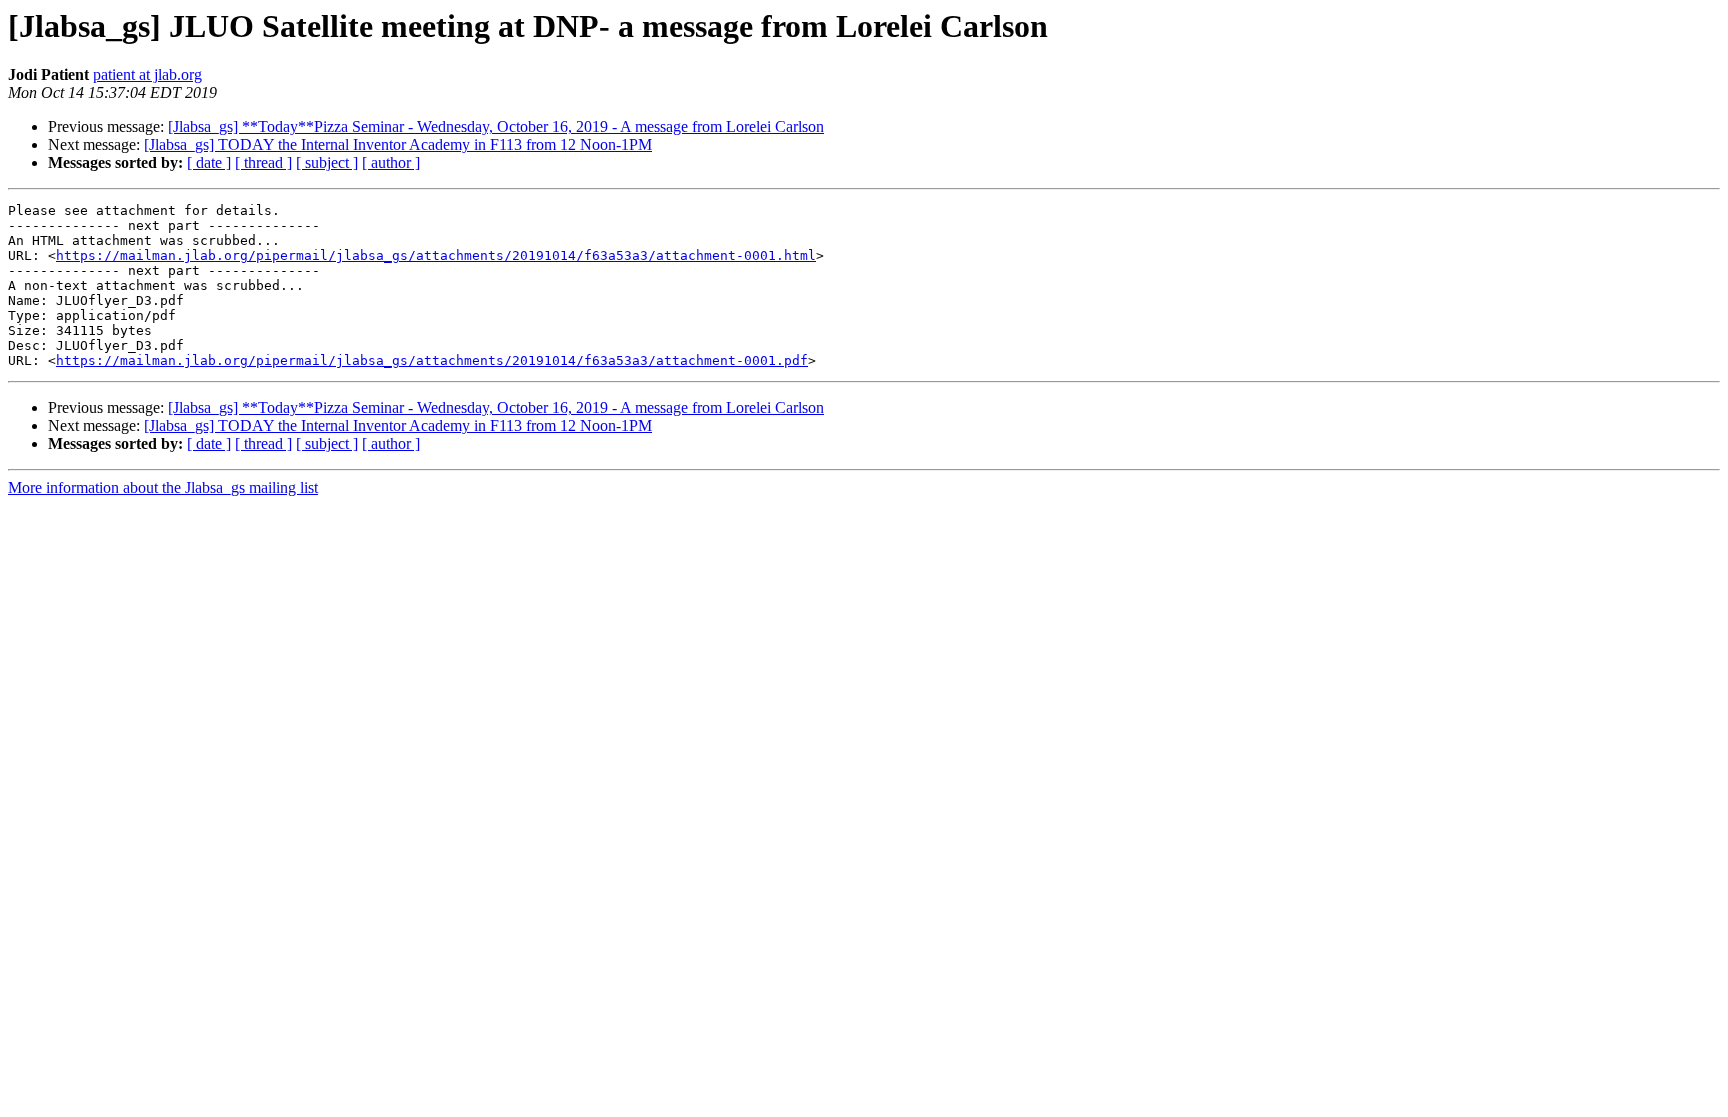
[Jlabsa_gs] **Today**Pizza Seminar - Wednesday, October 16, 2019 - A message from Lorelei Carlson (496, 126)
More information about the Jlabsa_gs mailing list (163, 487)
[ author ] (391, 162)
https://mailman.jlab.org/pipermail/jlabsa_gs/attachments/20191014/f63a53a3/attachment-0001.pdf (432, 360)
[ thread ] (263, 162)
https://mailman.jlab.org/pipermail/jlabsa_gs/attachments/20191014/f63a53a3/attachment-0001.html (436, 255)
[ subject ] (327, 162)
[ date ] (209, 162)
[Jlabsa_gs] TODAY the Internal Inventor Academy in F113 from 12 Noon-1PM (398, 144)
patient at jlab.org (147, 74)
